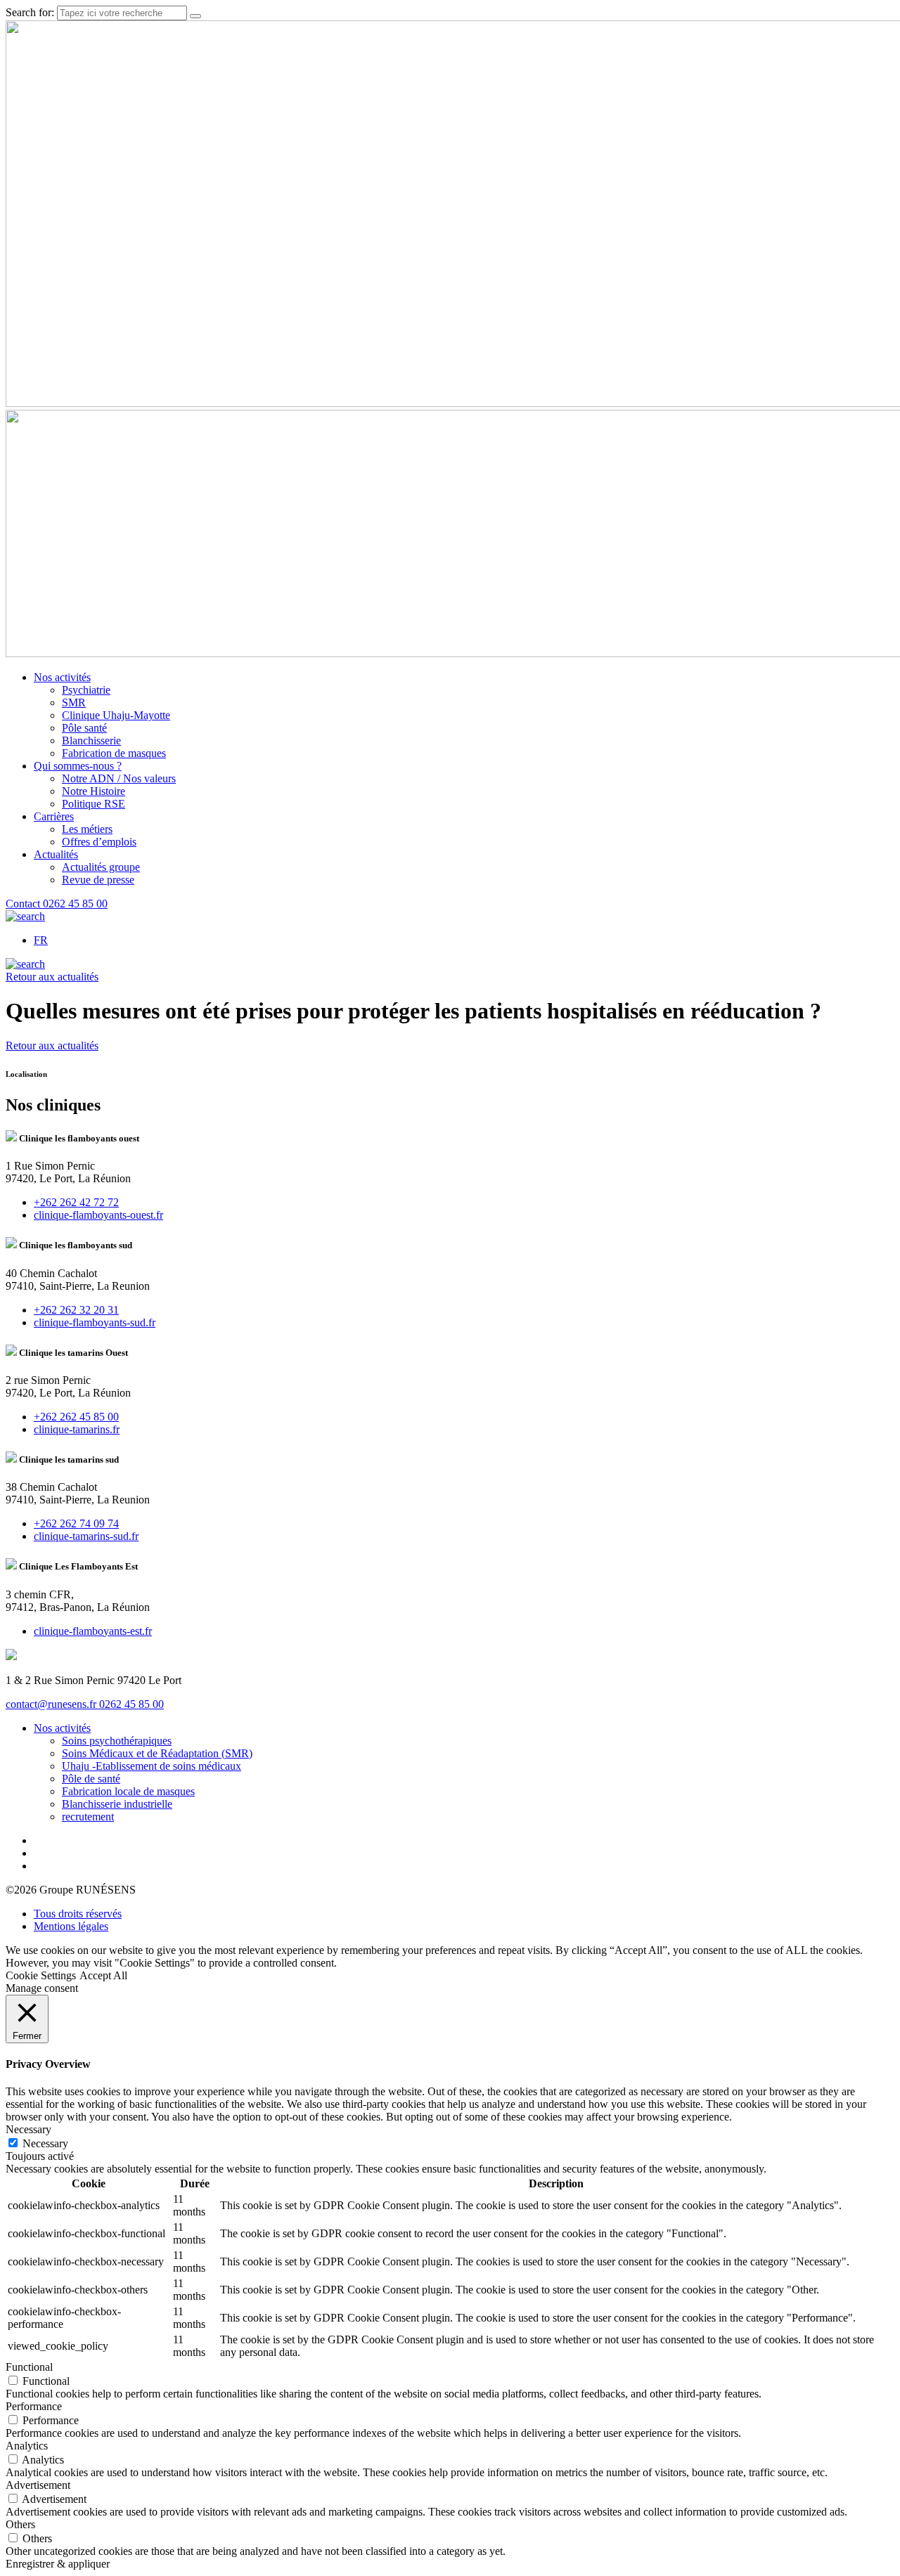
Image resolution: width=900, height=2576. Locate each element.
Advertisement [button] (38, 2485)
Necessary (45, 2143)
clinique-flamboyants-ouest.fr (98, 1215)
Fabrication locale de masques (128, 1791)
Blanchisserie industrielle (117, 1804)
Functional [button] (29, 2367)
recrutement (88, 1817)
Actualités (56, 854)
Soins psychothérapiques (117, 1741)
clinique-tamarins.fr (77, 1429)
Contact (24, 904)
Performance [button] (34, 2406)
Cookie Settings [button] (41, 1975)
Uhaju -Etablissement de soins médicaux (152, 1766)
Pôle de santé (91, 1779)
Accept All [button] (103, 1975)
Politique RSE (94, 804)
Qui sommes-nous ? (78, 766)
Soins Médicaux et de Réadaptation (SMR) (157, 1753)
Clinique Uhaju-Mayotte (116, 715)
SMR (74, 703)
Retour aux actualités (52, 977)
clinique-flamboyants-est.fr (93, 1631)
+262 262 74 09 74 (76, 1523)
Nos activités (62, 677)
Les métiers (87, 829)
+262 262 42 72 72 (76, 1202)
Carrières (54, 816)
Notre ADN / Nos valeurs (119, 778)
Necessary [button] (28, 2129)
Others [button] (20, 2524)
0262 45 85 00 (75, 904)
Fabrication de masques (114, 753)
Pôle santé (84, 728)
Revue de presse (98, 880)
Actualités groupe (101, 867)
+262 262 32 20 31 (76, 1310)
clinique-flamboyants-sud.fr (95, 1322)
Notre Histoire (94, 791)
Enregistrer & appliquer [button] (58, 2564)
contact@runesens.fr (52, 1704)
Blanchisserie (91, 740)
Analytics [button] (27, 2446)
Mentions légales (71, 1926)
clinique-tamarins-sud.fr (86, 1536)
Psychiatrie (86, 690)
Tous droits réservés (78, 1914)
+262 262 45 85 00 (76, 1417)
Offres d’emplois (99, 842)
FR (41, 940)
